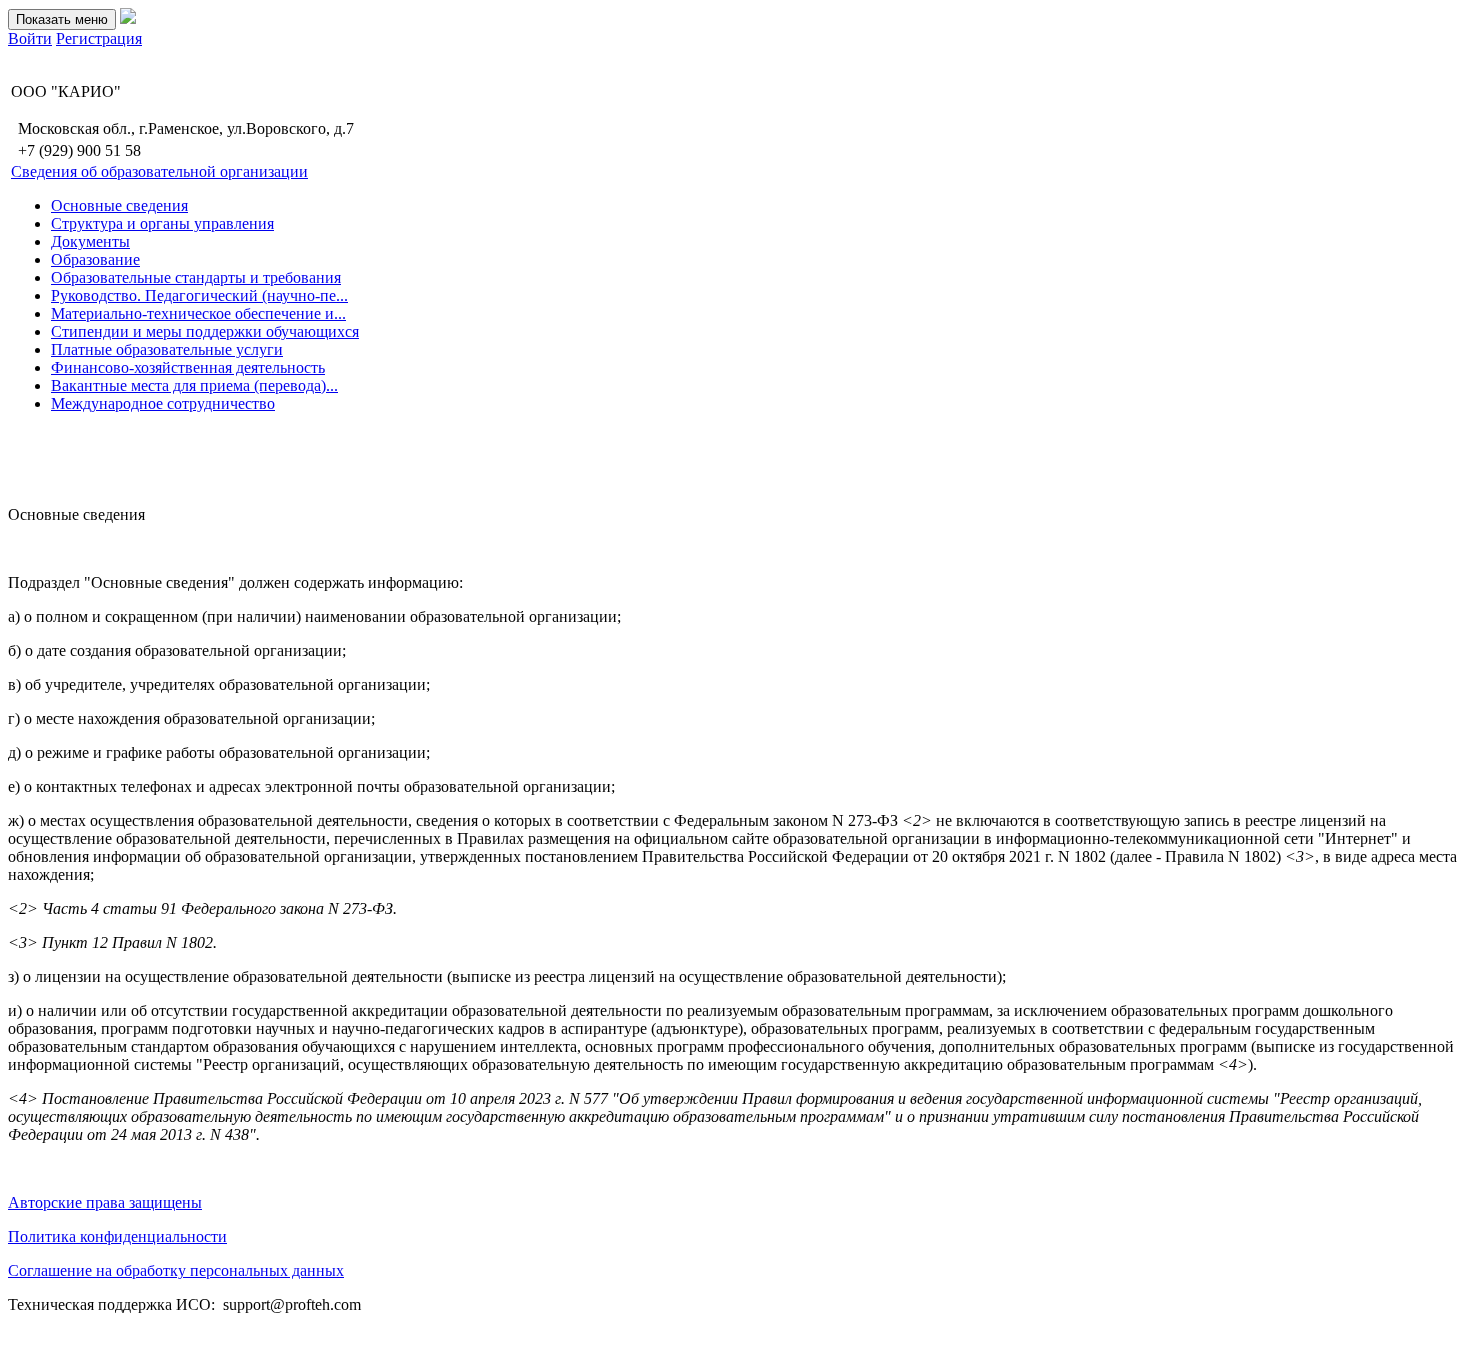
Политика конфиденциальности (117, 1236)
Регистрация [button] (99, 38)
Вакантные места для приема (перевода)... (194, 385)
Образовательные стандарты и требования (196, 277)
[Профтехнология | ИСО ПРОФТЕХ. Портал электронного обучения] (128, 18)
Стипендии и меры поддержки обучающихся (205, 331)
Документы (90, 241)
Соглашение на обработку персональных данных (176, 1270)
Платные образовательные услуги (167, 349)
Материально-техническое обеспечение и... (198, 313)
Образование (95, 259)
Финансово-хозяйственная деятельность (188, 367)
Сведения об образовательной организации (159, 171)
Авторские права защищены (105, 1202)
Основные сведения (119, 205)
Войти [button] (30, 38)
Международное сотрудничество (163, 403)
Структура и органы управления (162, 223)
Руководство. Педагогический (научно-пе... (199, 295)
